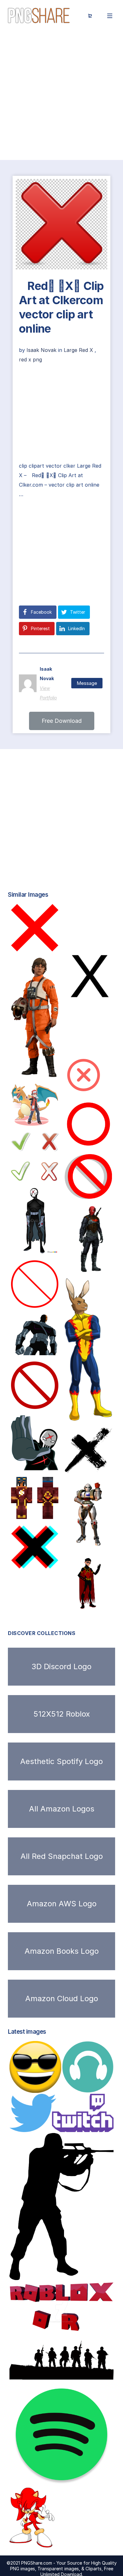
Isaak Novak (42, 350)
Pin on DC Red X (43, 1464)
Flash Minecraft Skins (42, 1512)
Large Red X (78, 350)
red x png (30, 360)
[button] (62, 721)
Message (87, 683)
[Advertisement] (61, 96)
